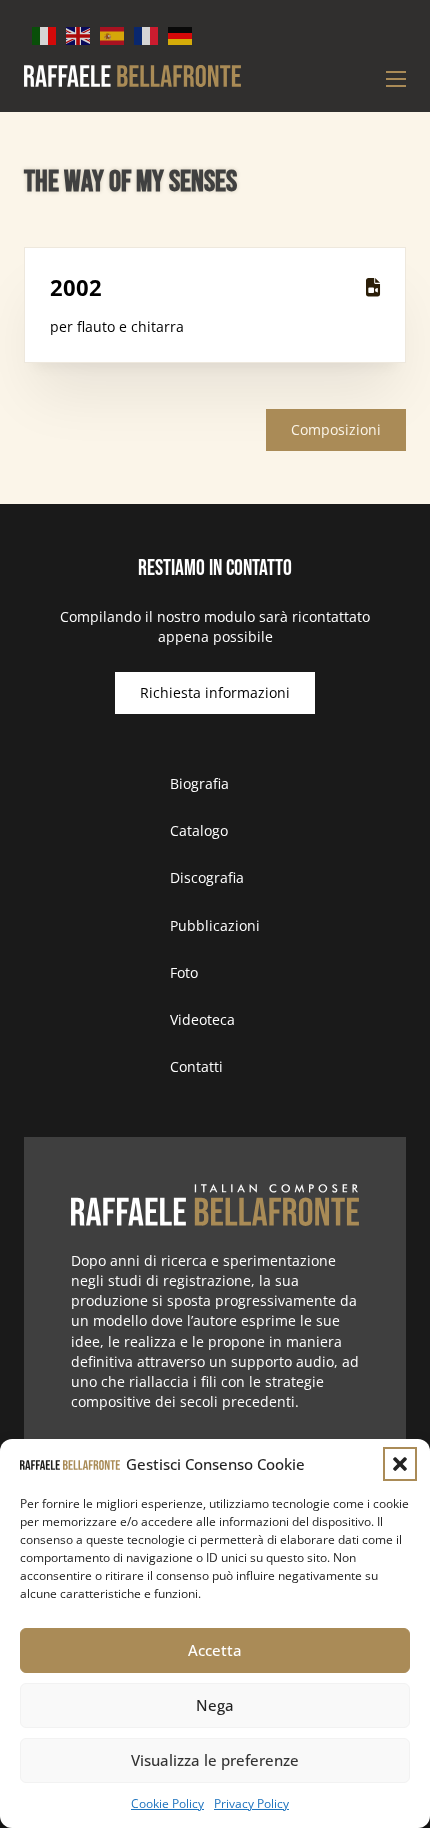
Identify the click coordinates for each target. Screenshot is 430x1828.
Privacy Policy (251, 1803)
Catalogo (199, 830)
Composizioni (336, 429)
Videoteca (202, 1019)
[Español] (113, 34)
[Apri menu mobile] (396, 79)
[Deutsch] (181, 34)
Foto (184, 972)
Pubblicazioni (215, 925)
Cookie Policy (167, 1803)
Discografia (207, 877)
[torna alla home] (215, 1205)
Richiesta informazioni (215, 692)
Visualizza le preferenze (215, 1760)
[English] (79, 34)
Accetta (215, 1650)
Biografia (199, 783)
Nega (215, 1705)
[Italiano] (45, 34)
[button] (400, 1464)
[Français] (147, 34)
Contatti (196, 1066)
